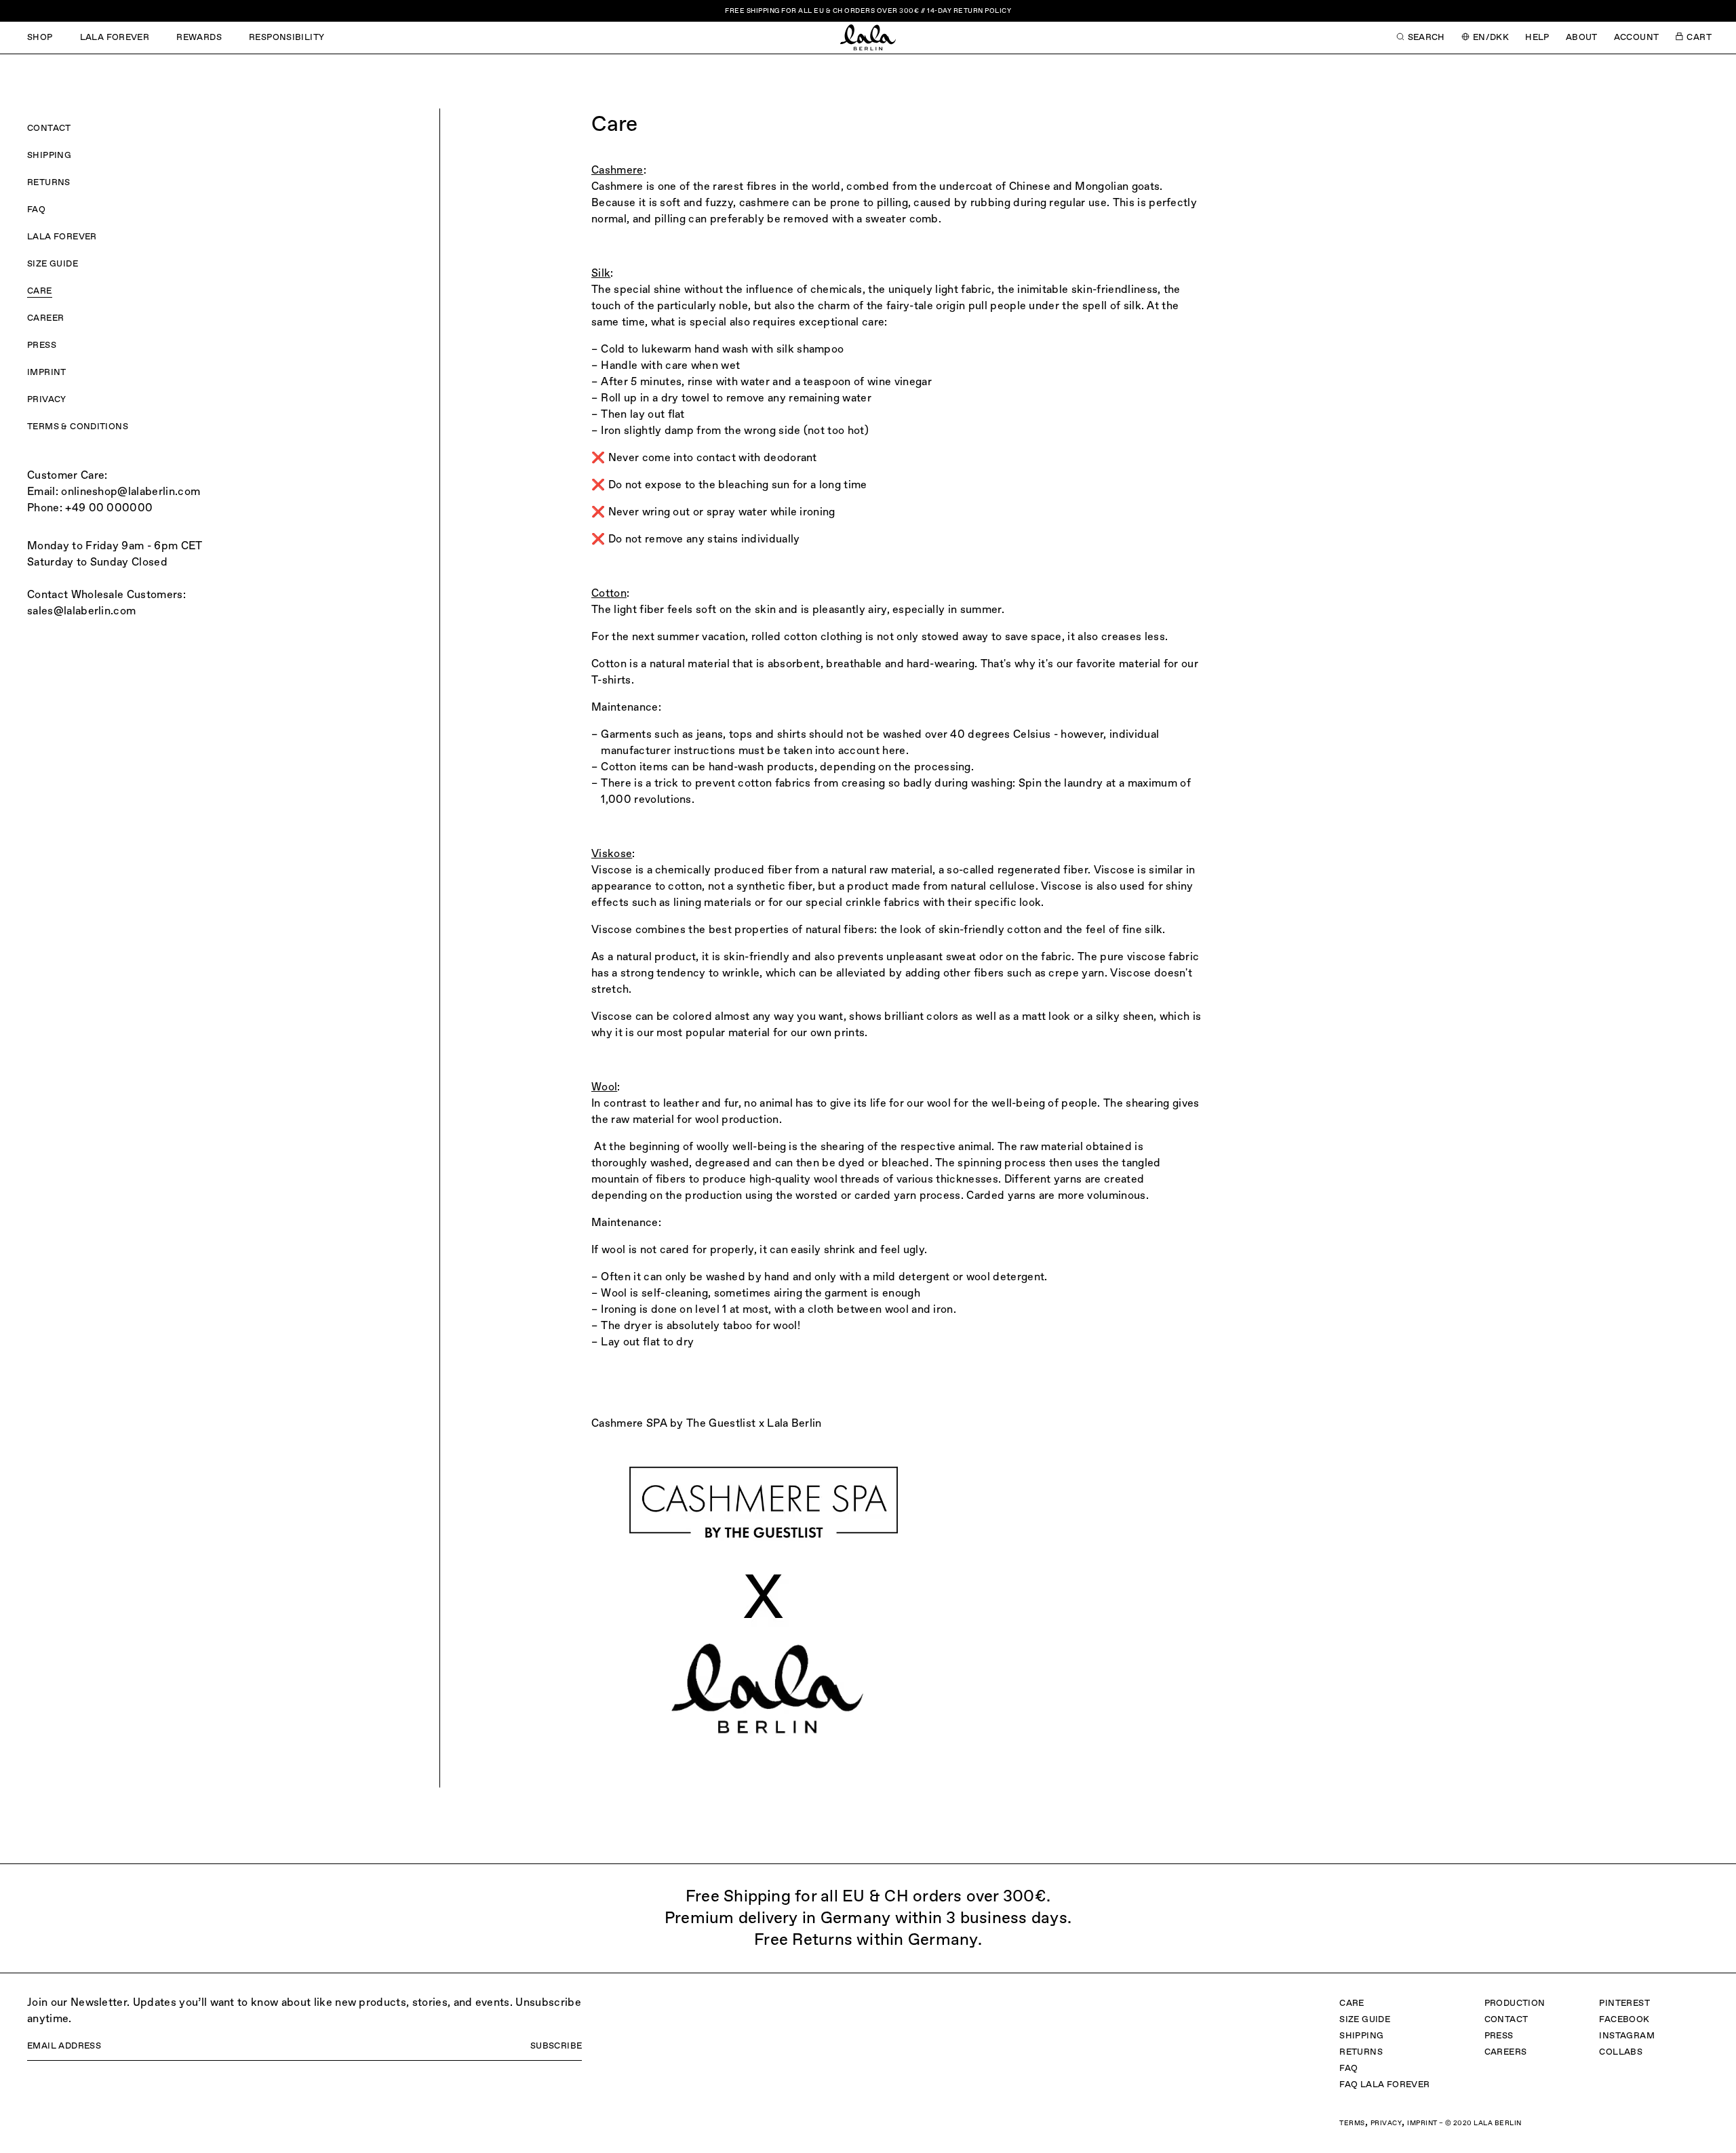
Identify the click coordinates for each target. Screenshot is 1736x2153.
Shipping (49, 156)
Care (40, 291)
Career (45, 318)
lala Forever (115, 38)
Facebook (1624, 2020)
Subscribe (556, 2046)
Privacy (47, 400)
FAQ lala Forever (1384, 2085)
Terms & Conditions (78, 427)
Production (1515, 2003)
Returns (49, 183)
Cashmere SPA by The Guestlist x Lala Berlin (707, 1424)
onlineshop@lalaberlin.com (131, 492)
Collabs (1621, 2052)
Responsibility (287, 38)
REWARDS (199, 38)
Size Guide (53, 264)
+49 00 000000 (109, 509)
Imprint (47, 373)
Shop (40, 38)
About (1582, 38)
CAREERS (1506, 2052)
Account (1637, 38)
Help (1537, 38)
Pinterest (1624, 2003)
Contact (49, 129)
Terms (1352, 2123)
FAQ (36, 210)
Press (42, 345)
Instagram (1627, 2036)
